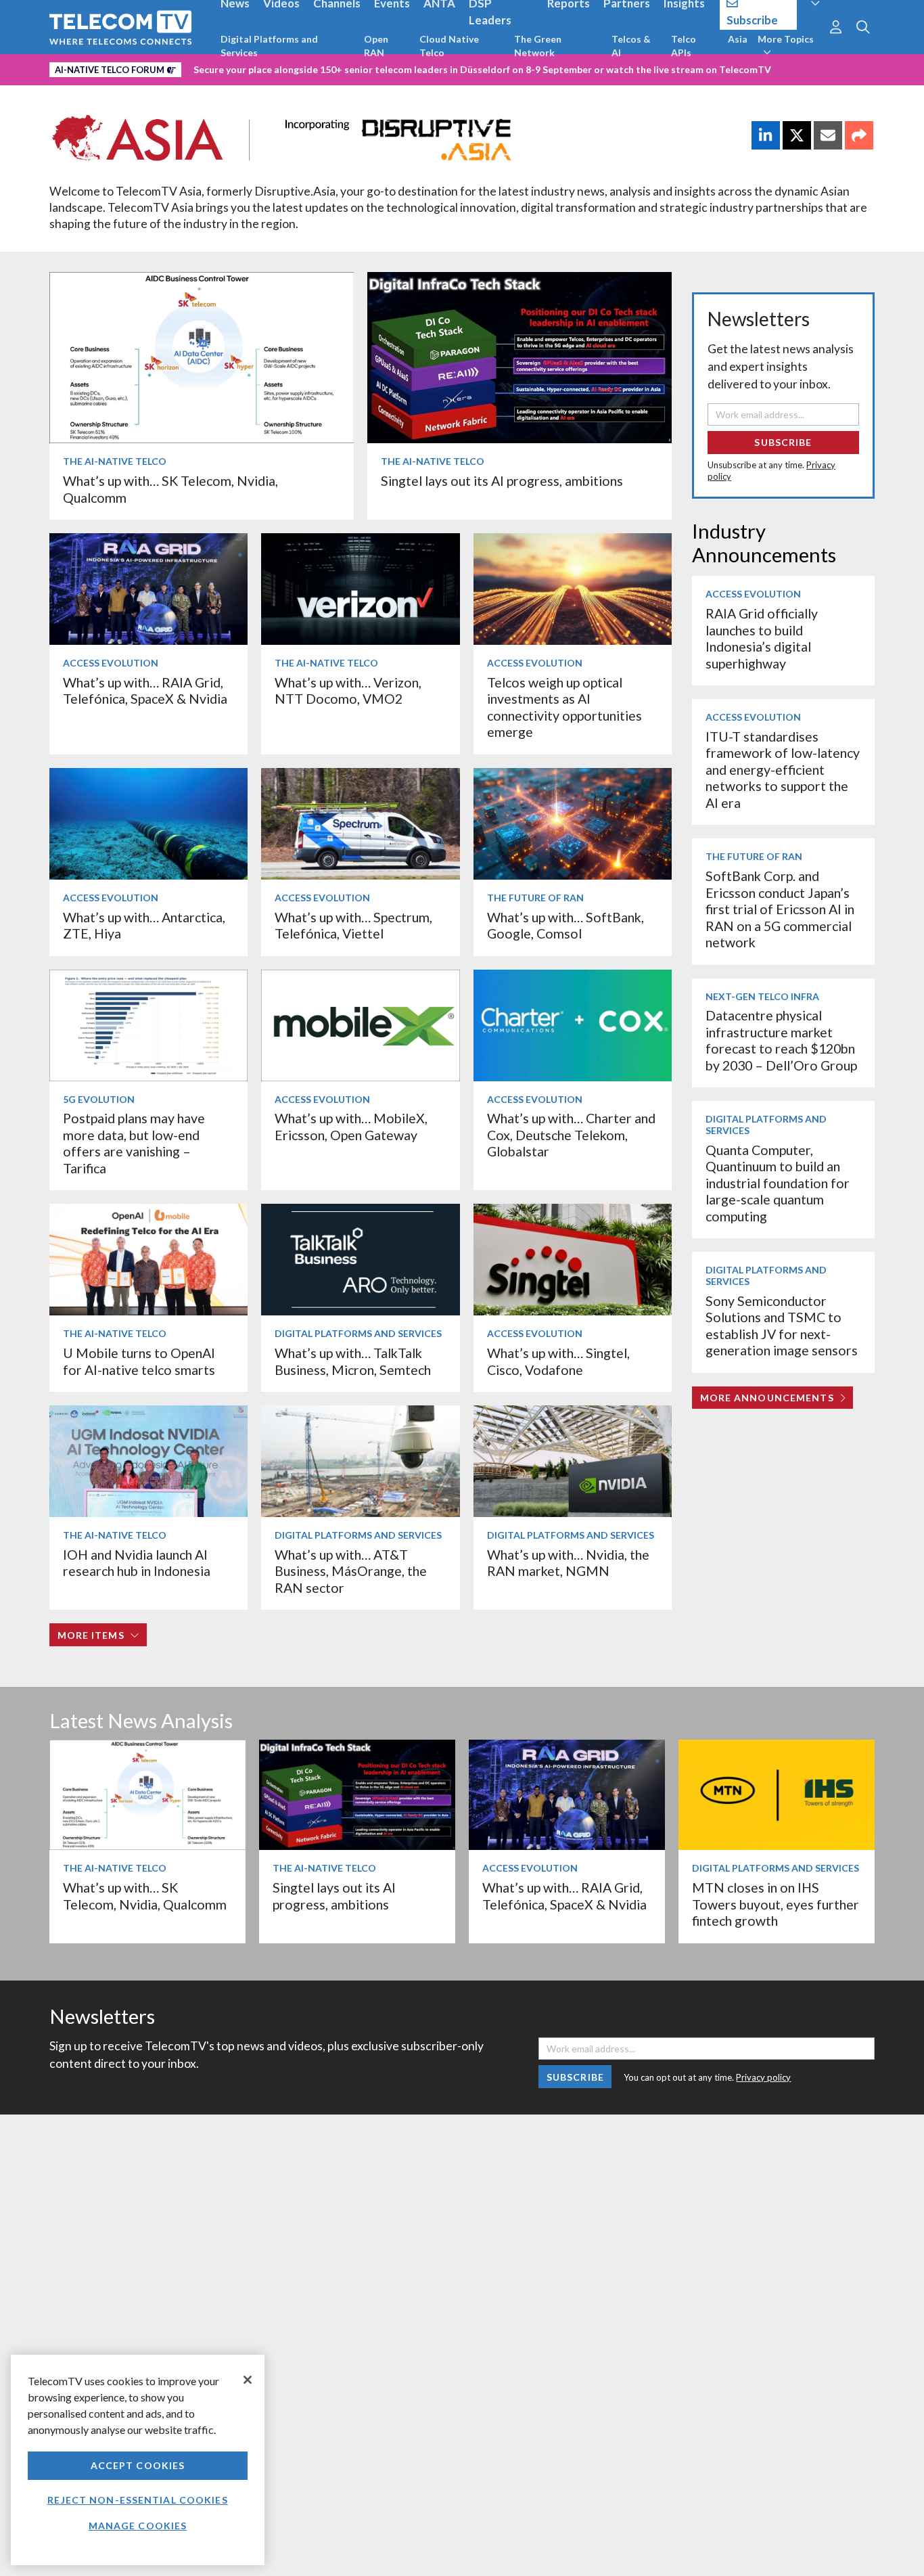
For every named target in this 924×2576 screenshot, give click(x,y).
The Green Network (538, 46)
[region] (138, 2460)
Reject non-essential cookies (137, 2500)
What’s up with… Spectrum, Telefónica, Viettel (353, 925)
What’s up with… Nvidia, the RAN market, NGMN (568, 1563)
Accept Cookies (138, 2465)
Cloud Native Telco (449, 46)
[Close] (248, 2380)
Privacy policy (763, 2077)
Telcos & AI (631, 46)
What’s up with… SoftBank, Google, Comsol (565, 925)
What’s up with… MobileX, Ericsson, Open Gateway (351, 1126)
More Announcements (767, 1398)
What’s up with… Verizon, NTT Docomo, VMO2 (348, 691)
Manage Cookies (138, 2526)
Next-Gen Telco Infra (762, 996)
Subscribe (783, 442)
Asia (738, 39)
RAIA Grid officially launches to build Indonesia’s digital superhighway (762, 638)
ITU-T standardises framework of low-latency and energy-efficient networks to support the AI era (783, 770)
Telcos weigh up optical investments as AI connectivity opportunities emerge (564, 707)
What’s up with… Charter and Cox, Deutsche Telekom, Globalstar (571, 1135)
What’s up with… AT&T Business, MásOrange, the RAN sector (351, 1571)
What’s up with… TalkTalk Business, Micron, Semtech (353, 1361)
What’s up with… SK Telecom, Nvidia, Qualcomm (145, 1896)
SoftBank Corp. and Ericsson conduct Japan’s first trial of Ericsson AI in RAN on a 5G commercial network (780, 909)
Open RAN (376, 46)
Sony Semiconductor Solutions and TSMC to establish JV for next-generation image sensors (782, 1326)
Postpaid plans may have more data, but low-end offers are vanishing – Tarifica (134, 1143)
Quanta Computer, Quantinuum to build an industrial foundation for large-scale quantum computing (778, 1183)
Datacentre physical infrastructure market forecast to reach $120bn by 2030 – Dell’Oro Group (781, 1040)
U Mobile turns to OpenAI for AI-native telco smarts (139, 1361)
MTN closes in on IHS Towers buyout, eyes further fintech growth (776, 1904)
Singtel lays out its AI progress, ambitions (502, 481)
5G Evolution (99, 1099)
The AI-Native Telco (115, 461)
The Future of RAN (535, 898)
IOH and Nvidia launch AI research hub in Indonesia (137, 1563)
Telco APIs (684, 46)
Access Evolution (111, 663)
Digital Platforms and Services (269, 46)
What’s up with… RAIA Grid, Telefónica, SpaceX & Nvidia (145, 691)
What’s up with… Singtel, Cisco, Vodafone (558, 1361)
